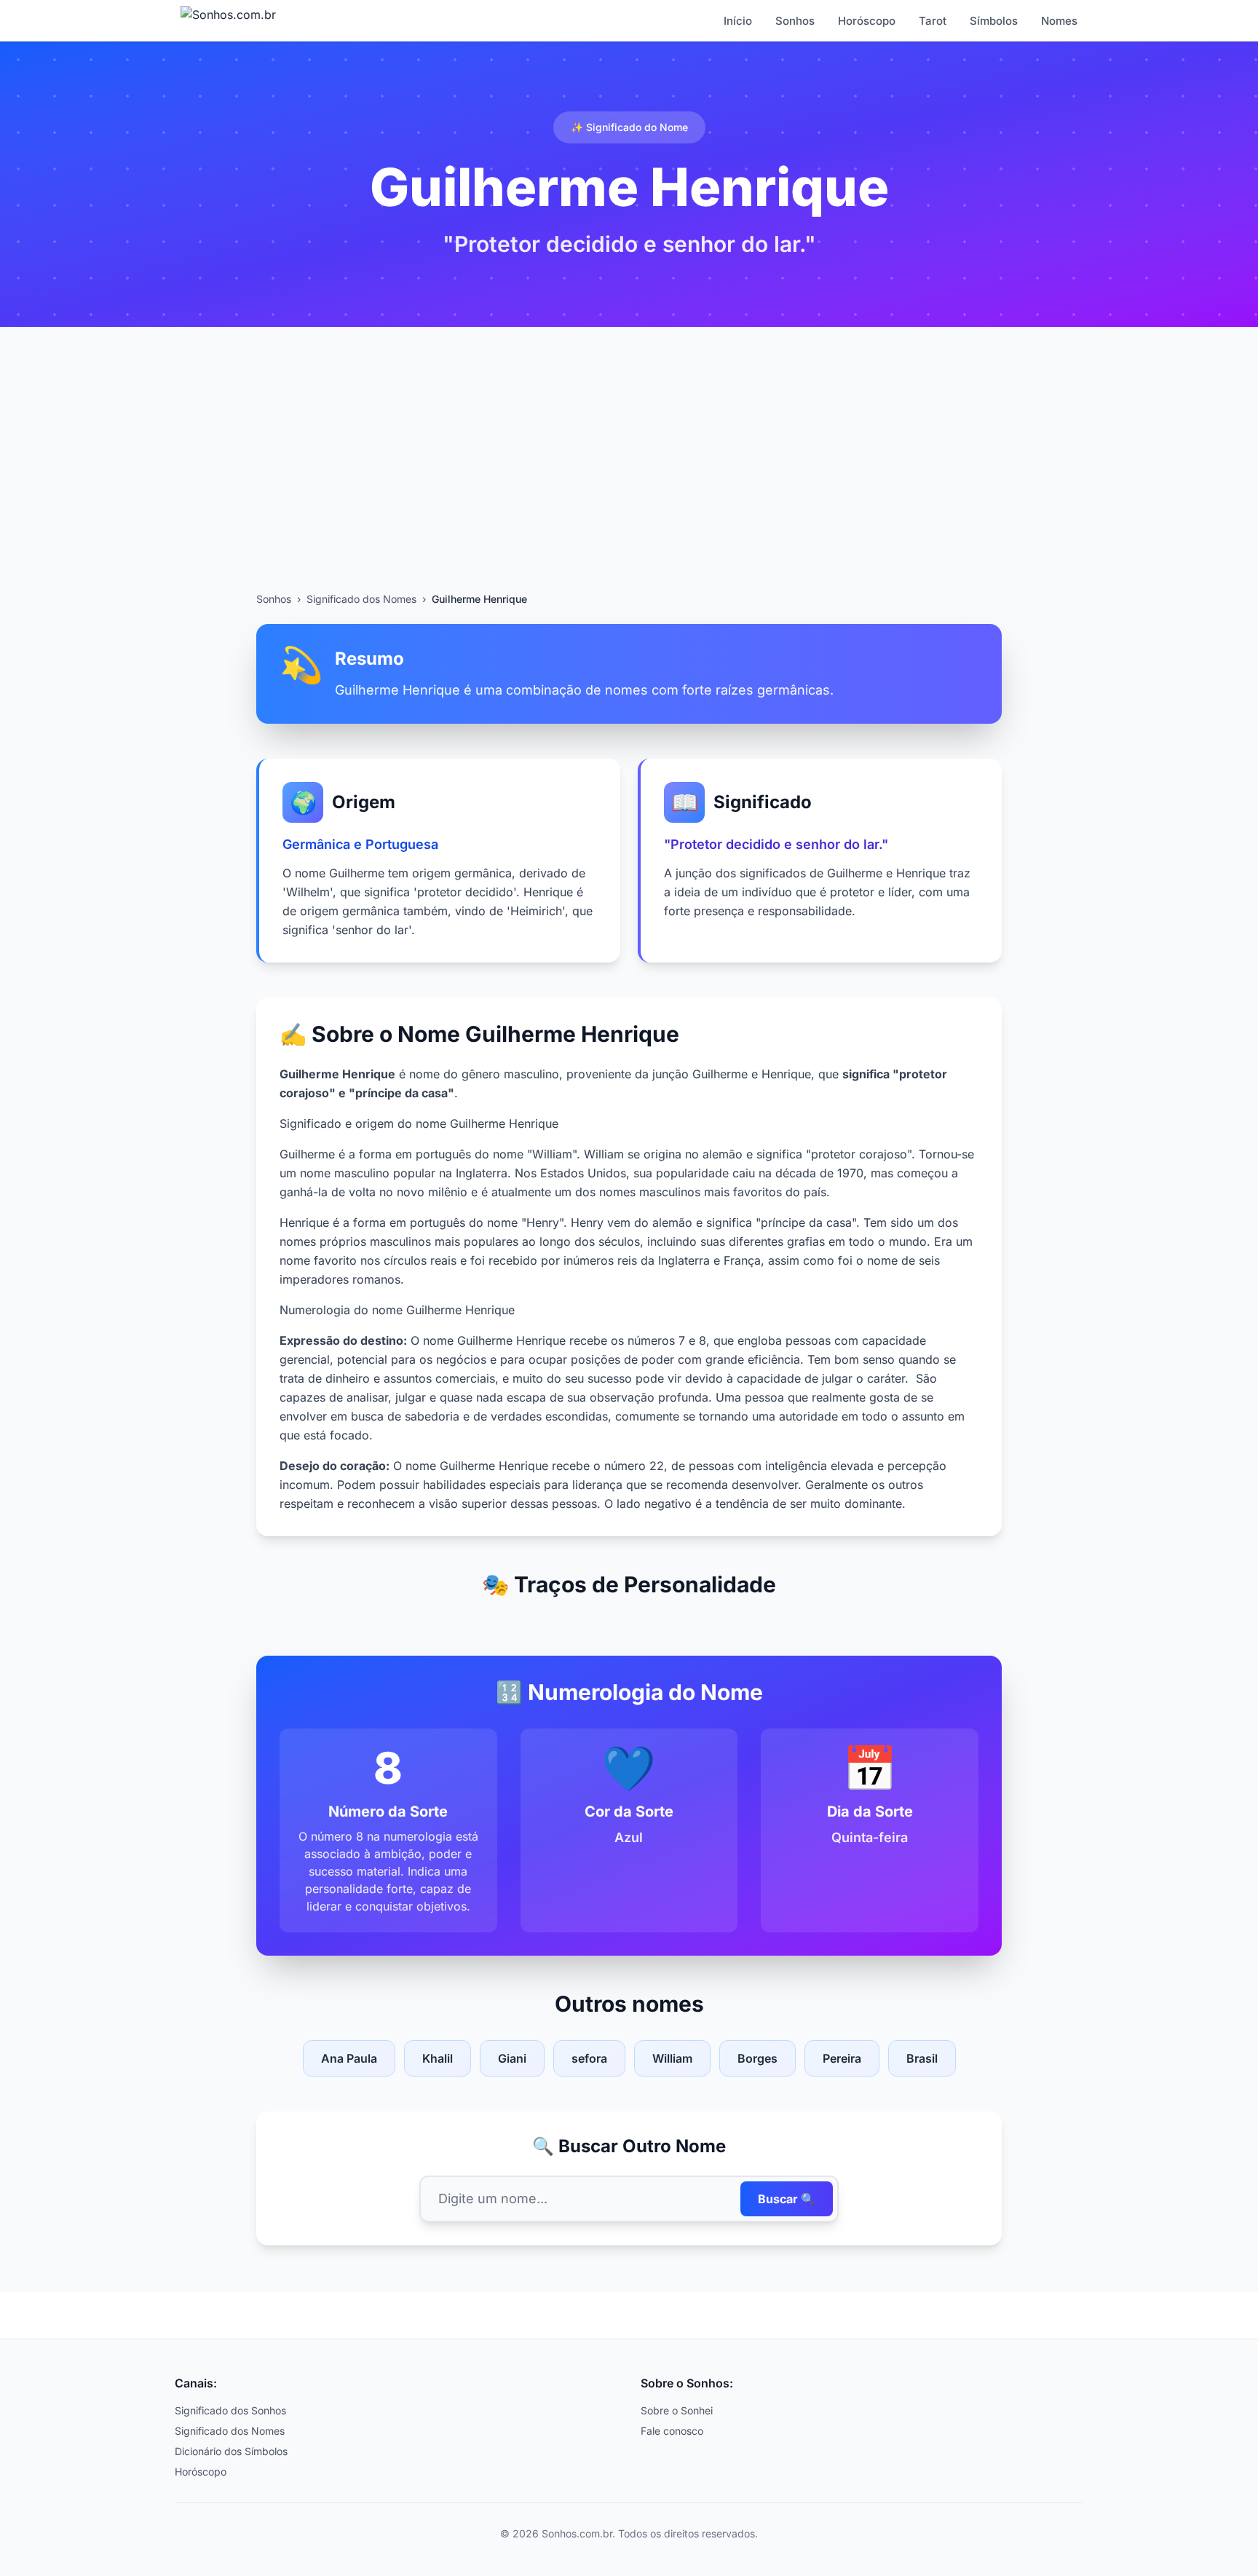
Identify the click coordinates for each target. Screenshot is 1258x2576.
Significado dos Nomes (361, 599)
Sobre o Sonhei (677, 2410)
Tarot (933, 21)
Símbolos (994, 21)
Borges (757, 2058)
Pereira (842, 2058)
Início (738, 21)
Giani (512, 2058)
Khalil (438, 2058)
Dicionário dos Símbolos (231, 2451)
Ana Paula (349, 2058)
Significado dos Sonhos (230, 2410)
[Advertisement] (629, 483)
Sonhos (795, 21)
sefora (589, 2058)
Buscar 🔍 (787, 2199)
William (672, 2058)
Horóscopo (867, 21)
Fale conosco (672, 2431)
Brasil (922, 2058)
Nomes (1059, 21)
